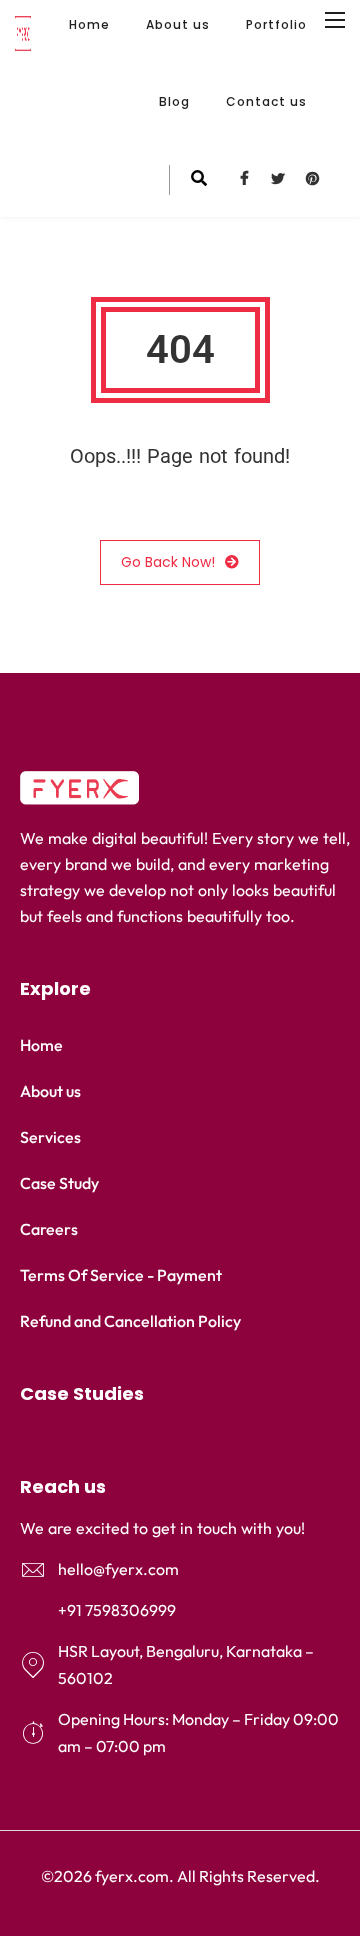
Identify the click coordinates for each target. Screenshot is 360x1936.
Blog (174, 101)
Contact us (266, 101)
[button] (180, 1394)
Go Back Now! (168, 562)
